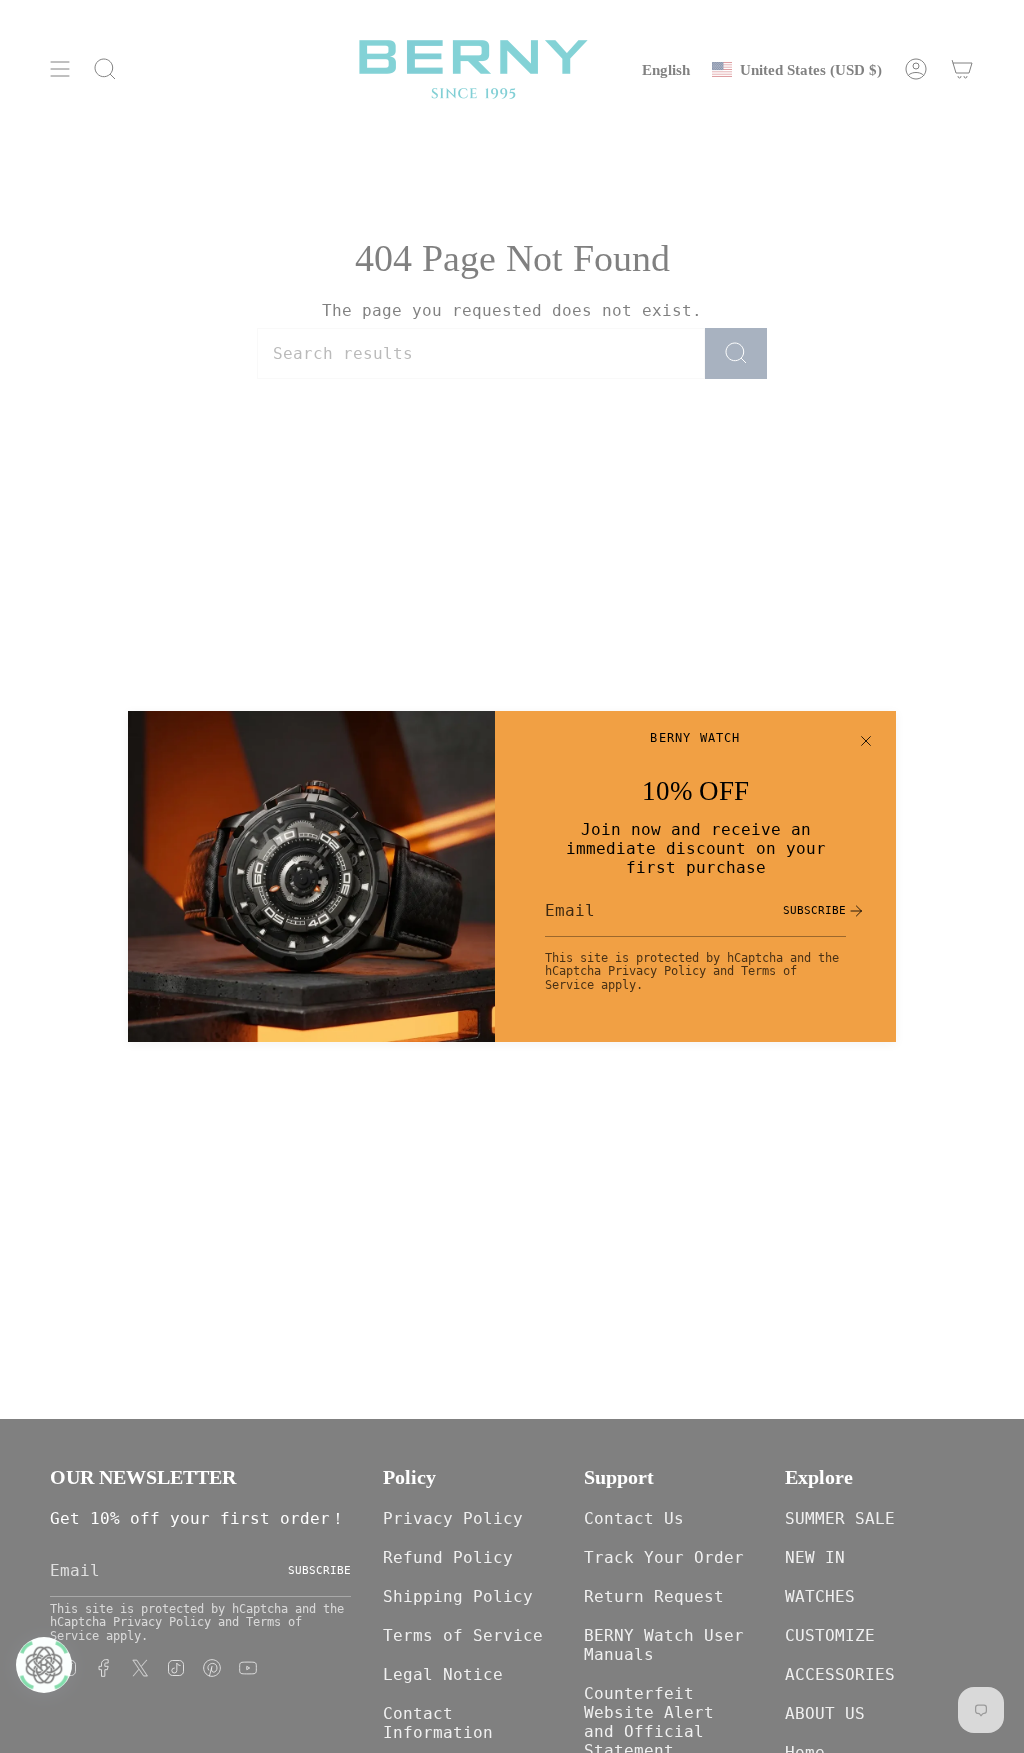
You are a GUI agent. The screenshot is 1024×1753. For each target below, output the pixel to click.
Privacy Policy (657, 971)
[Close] (866, 741)
